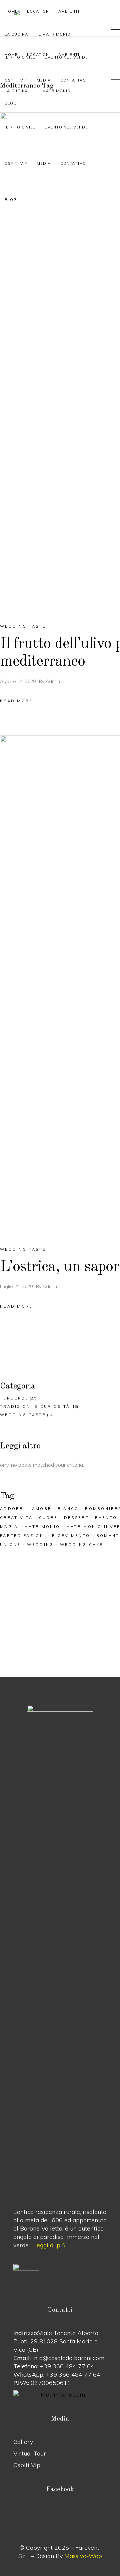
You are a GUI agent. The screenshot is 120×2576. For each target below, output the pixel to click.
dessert (76, 1518)
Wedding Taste (23, 626)
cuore (48, 1518)
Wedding (40, 1545)
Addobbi (13, 1509)
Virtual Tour (30, 2453)
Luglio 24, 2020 (16, 1286)
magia (9, 1527)
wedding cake (82, 1545)
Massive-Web (83, 2556)
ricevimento (71, 1536)
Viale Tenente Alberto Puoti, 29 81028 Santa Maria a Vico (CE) (56, 2341)
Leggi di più (49, 2245)
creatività (16, 1518)
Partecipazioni (23, 1536)
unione (10, 1545)
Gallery (23, 2442)
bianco (68, 1509)
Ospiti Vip (27, 2465)
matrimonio (42, 1527)
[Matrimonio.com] (60, 2394)
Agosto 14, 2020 (18, 681)
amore (42, 1509)
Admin (53, 681)
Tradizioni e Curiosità (35, 1406)
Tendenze (14, 1398)
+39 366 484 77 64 (67, 2366)
